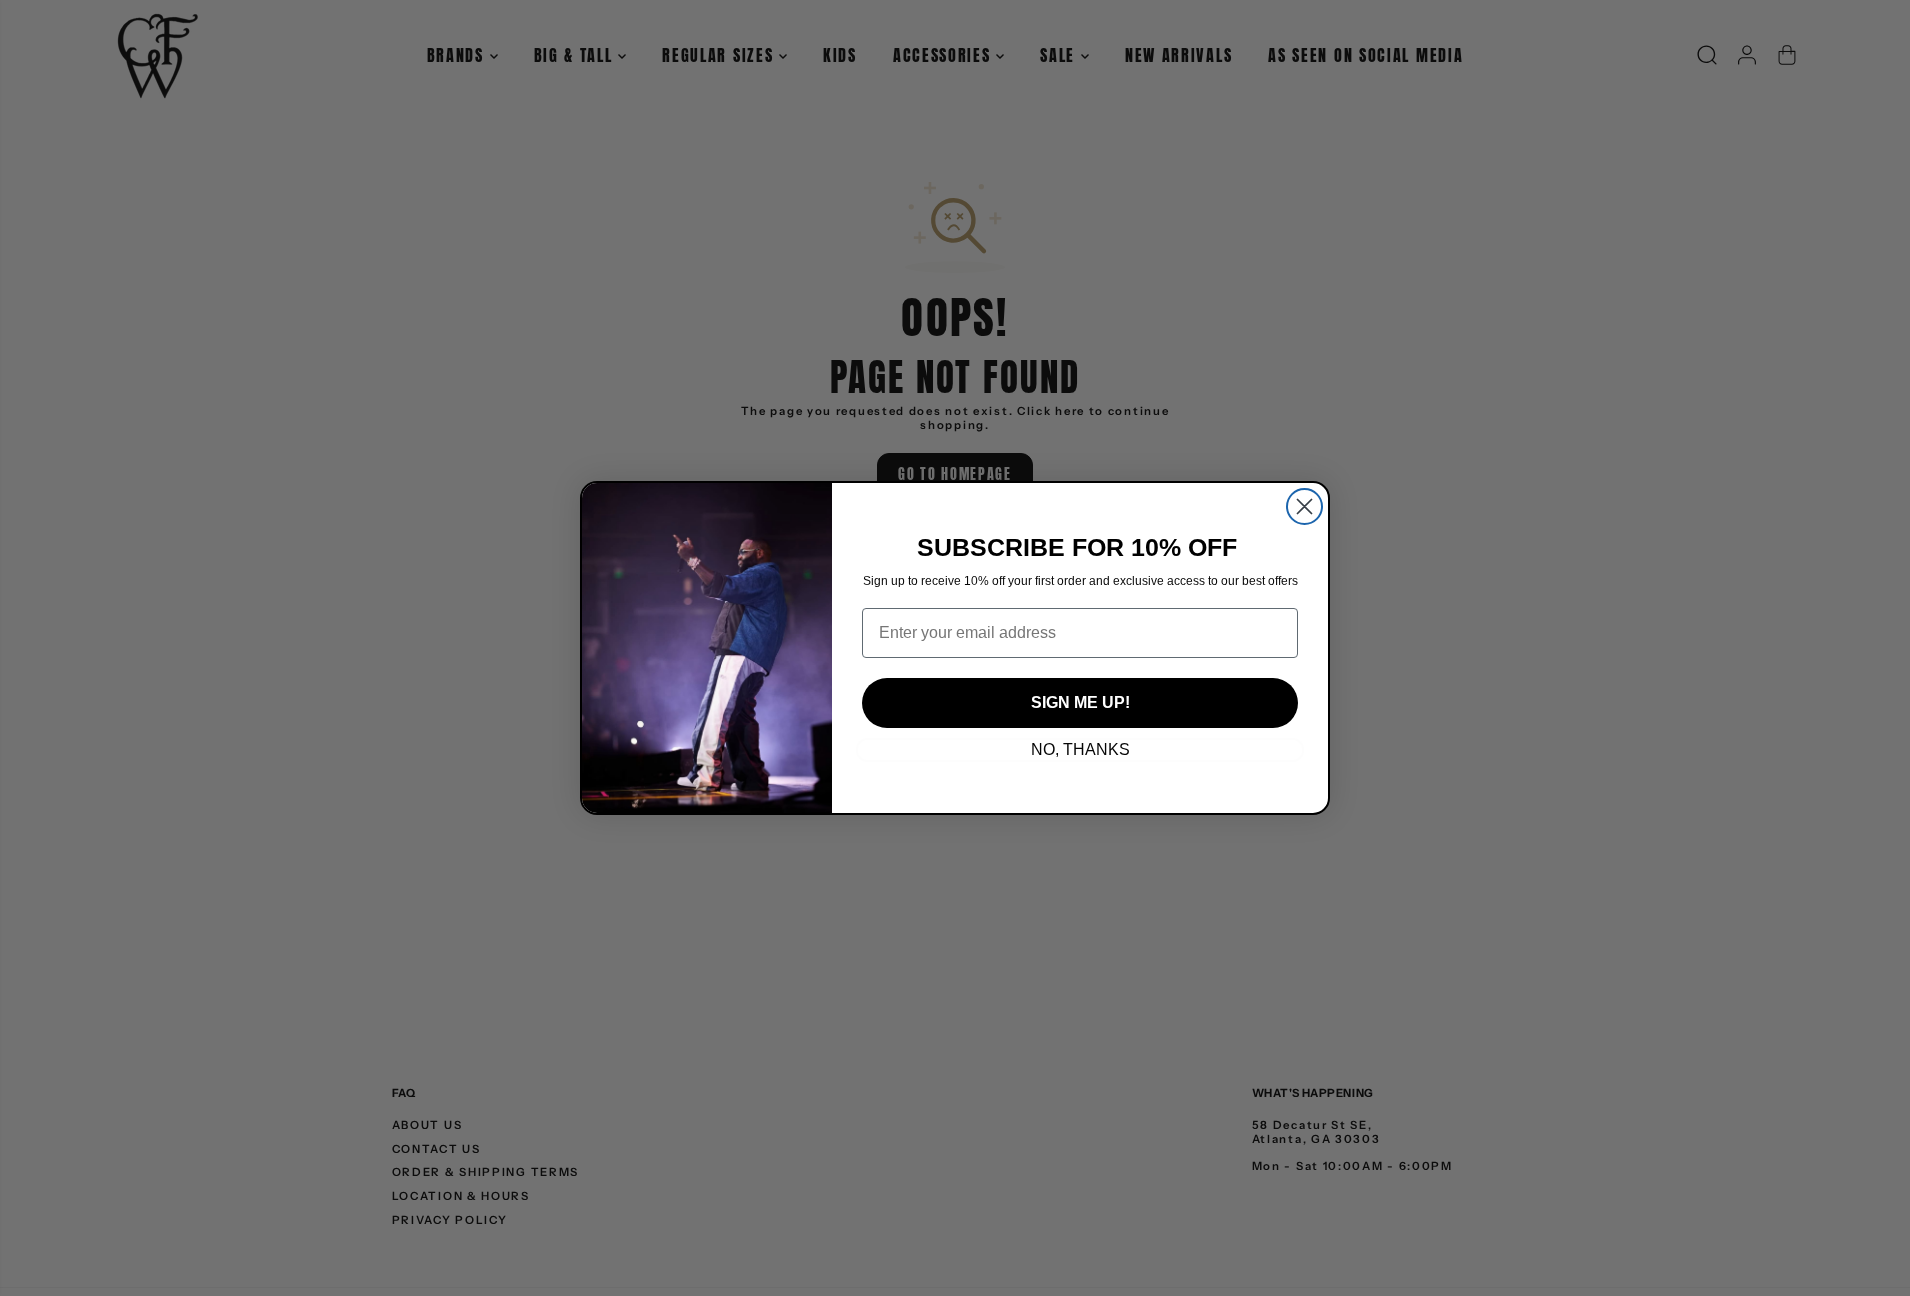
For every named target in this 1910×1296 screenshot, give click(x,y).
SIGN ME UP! (1080, 702)
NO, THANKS (1080, 749)
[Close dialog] (1304, 506)
